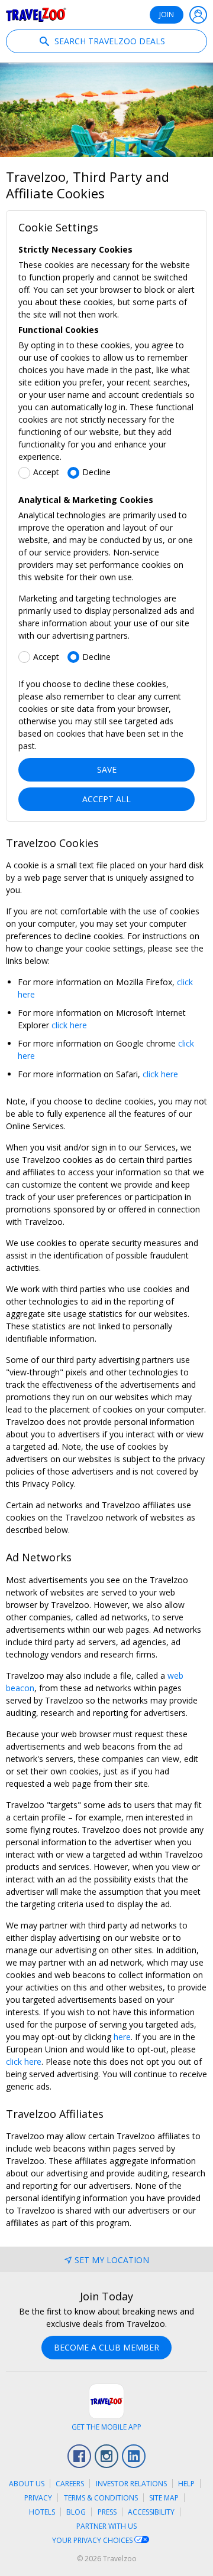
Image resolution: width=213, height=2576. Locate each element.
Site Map (164, 2498)
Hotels (42, 2512)
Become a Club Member (106, 2347)
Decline (96, 472)
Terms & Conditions (101, 2498)
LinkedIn (134, 2456)
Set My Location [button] (112, 2260)
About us (27, 2484)
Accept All (106, 799)
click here (69, 1025)
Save (107, 769)
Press (107, 2512)
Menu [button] (198, 15)
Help (186, 2484)
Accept (46, 472)
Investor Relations (131, 2484)
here (122, 2037)
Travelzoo (36, 15)
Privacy (38, 2498)
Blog (76, 2512)
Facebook (79, 2456)
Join (167, 14)
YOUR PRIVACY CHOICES (93, 2540)
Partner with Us (106, 2526)
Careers (70, 2484)
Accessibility (151, 2512)
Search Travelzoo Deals (109, 41)
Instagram (106, 2456)
